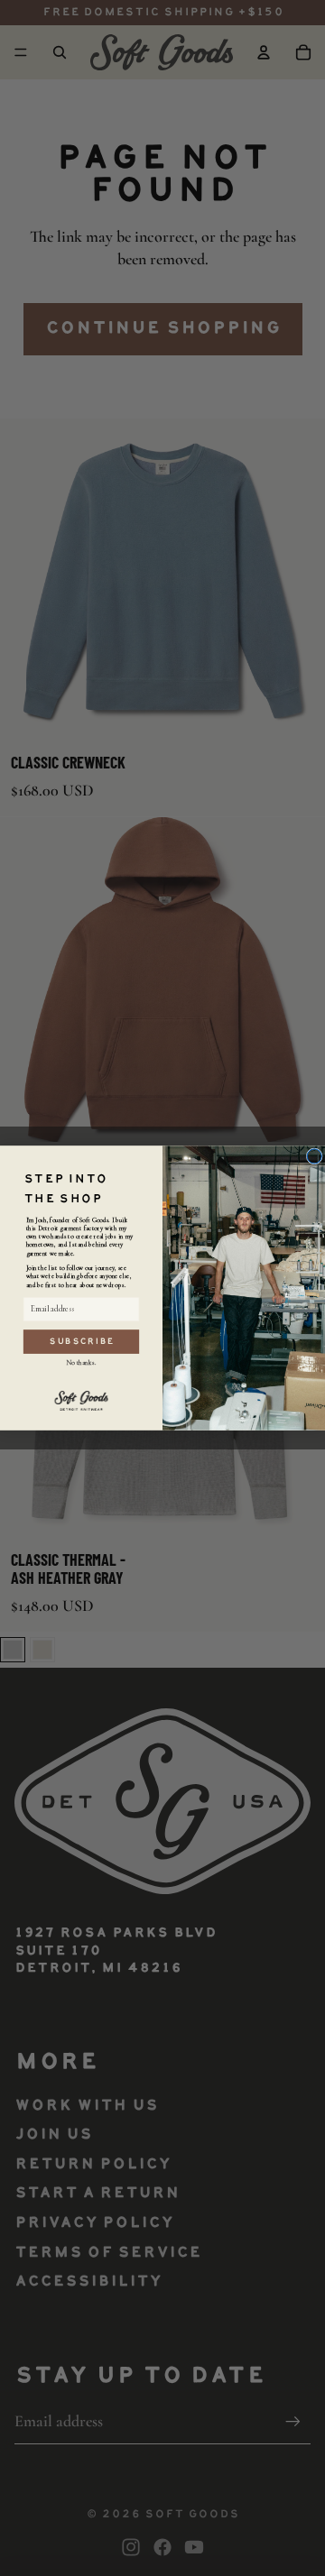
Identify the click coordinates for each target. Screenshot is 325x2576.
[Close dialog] (314, 1156)
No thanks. (82, 1362)
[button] (81, 1399)
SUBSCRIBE (81, 1342)
